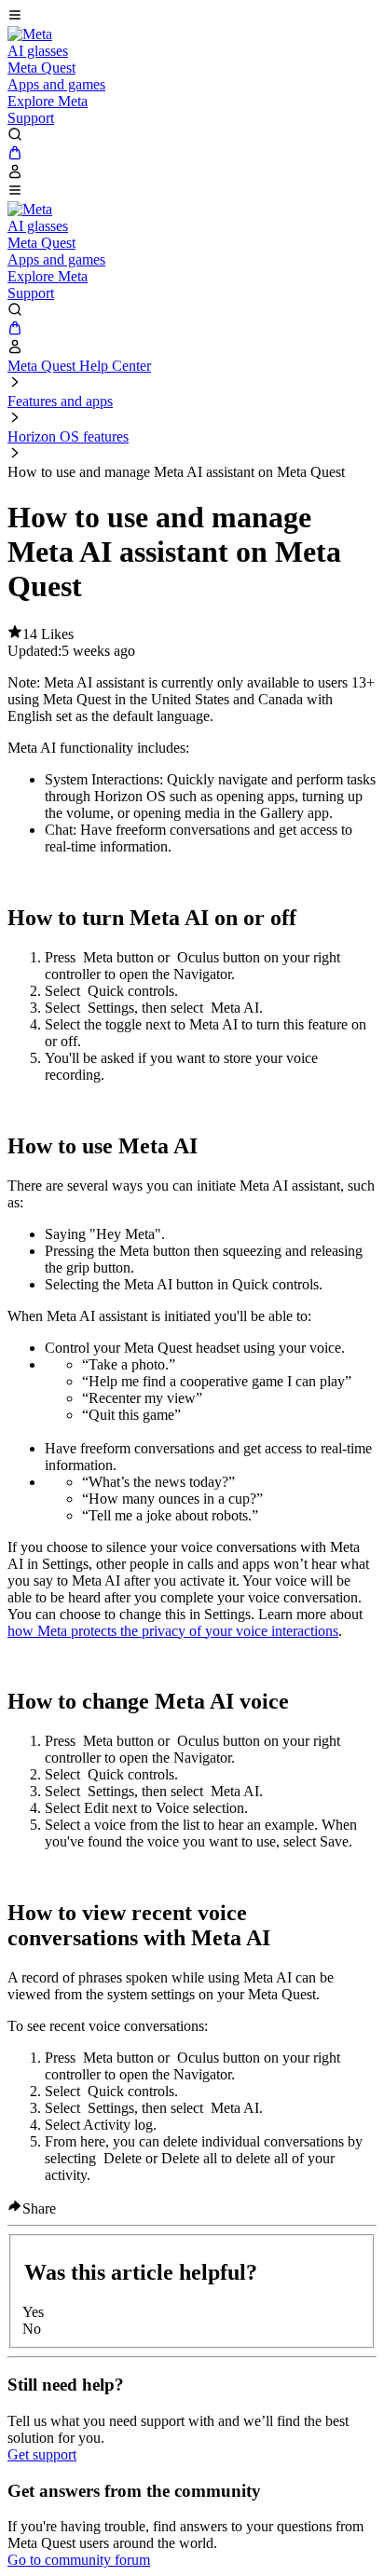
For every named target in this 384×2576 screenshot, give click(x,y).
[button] (192, 17)
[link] (30, 34)
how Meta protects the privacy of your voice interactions (173, 1631)
